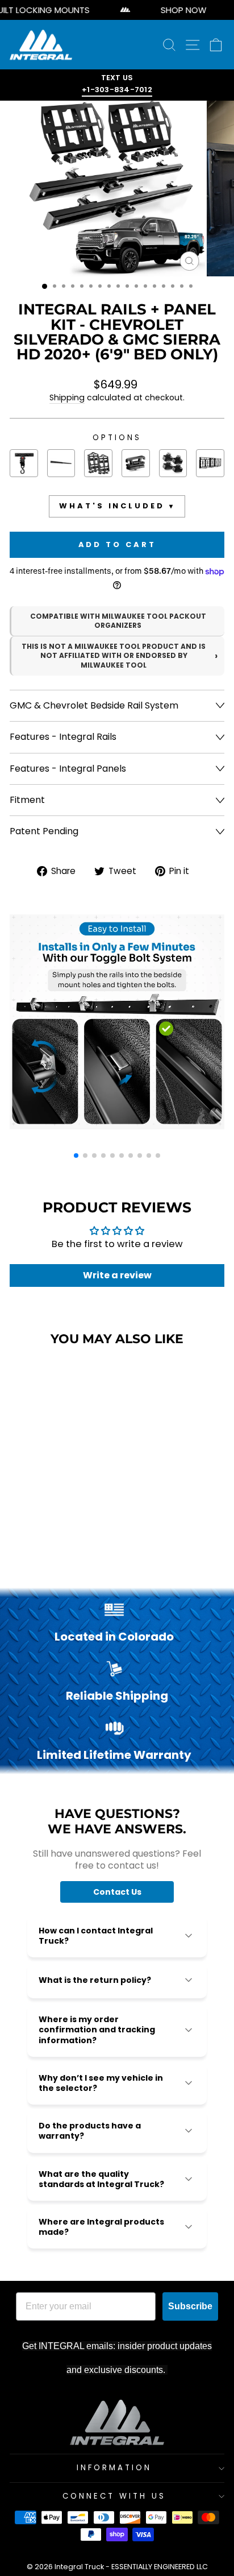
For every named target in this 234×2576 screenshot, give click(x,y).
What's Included (112, 506)
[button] (76, 1156)
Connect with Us (114, 2496)
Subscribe (190, 2306)
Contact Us (117, 1892)
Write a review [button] (117, 1275)
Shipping (67, 398)
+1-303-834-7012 (117, 90)
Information (114, 2468)
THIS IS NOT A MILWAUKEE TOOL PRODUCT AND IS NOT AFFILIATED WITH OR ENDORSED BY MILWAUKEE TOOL (114, 656)
